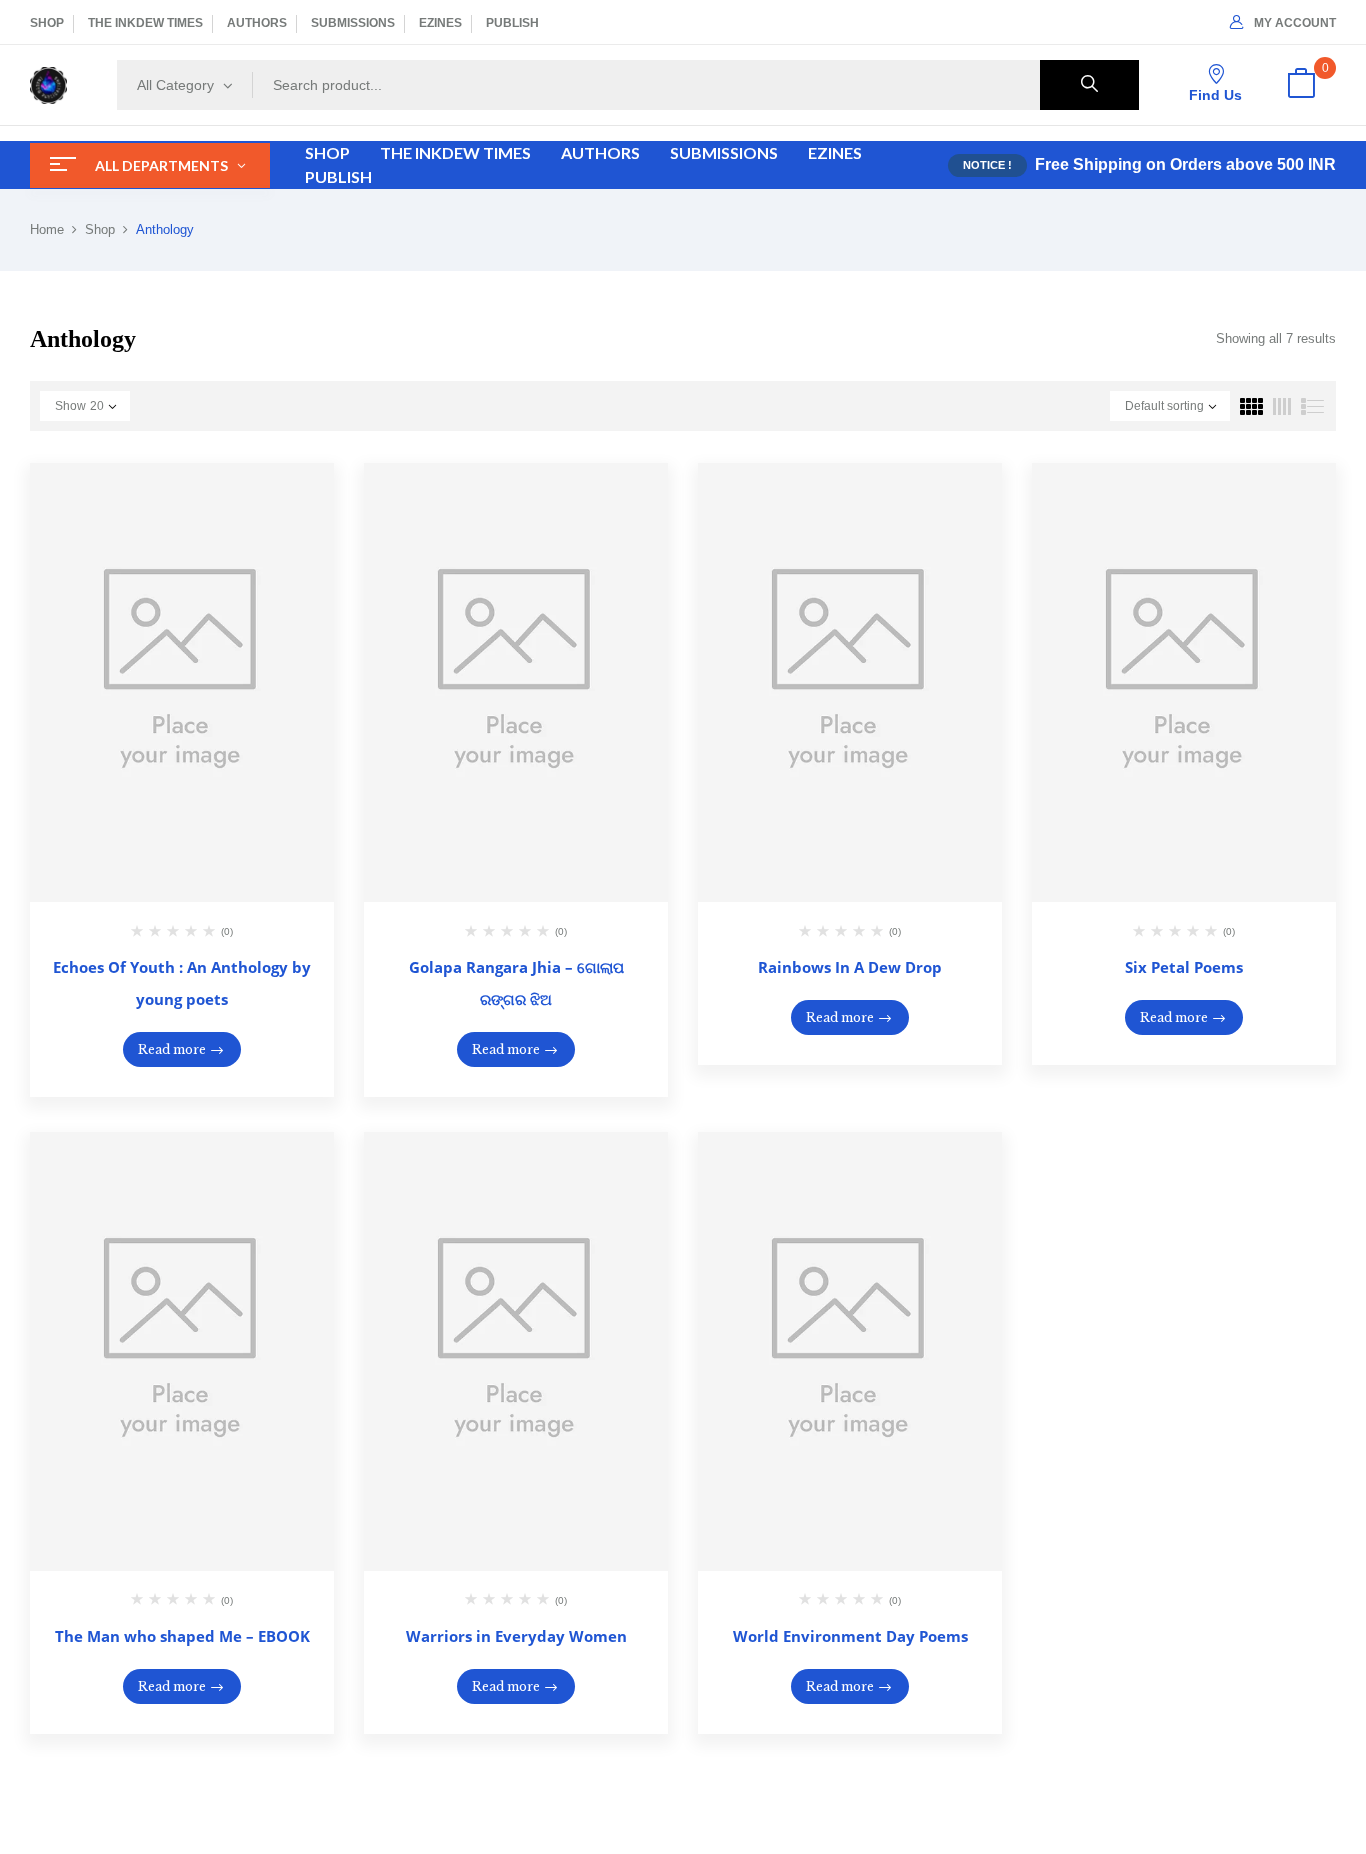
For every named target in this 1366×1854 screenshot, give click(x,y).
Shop (100, 229)
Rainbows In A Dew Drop (850, 967)
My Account (1295, 23)
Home (47, 229)
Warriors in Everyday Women (516, 1636)
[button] (1301, 85)
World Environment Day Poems (850, 1636)
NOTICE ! (987, 165)
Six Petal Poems (1184, 967)
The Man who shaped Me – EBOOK (182, 1636)
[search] (1089, 85)
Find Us (1215, 95)
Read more (172, 1049)
